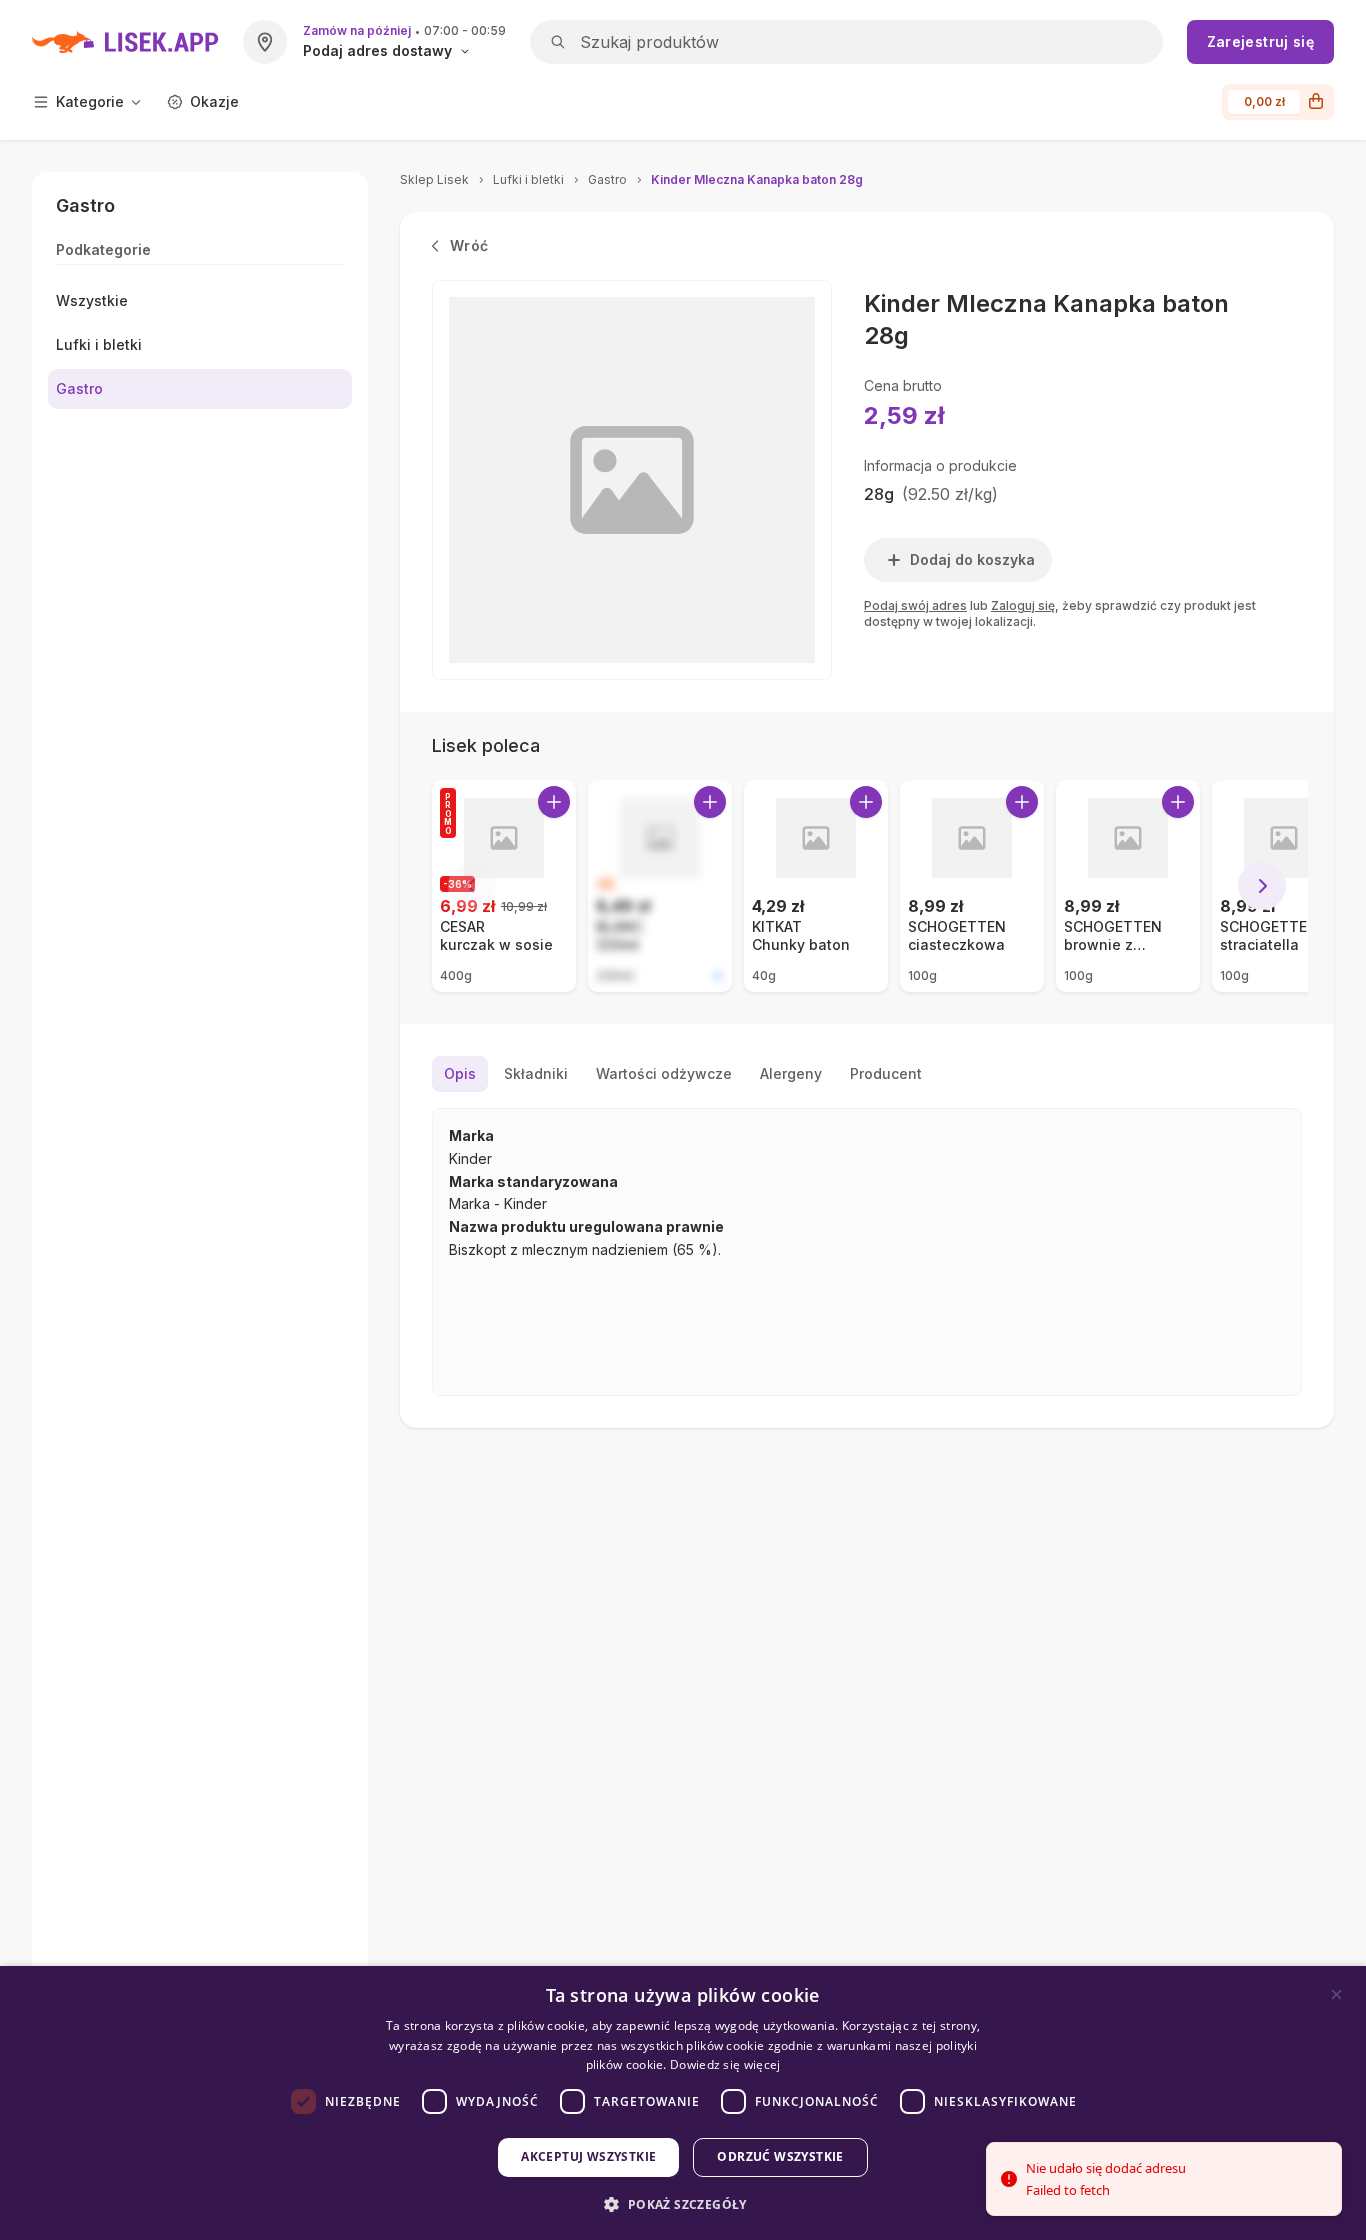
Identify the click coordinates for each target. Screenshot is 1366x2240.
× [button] (1336, 1994)
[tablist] (867, 1074)
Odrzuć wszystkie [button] (780, 2156)
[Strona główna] (125, 42)
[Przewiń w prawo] (1262, 886)
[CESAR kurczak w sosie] (504, 886)
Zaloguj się (1023, 605)
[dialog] (683, 2103)
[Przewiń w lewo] (472, 886)
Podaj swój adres (915, 605)
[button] (682, 2204)
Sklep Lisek (434, 179)
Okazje (214, 101)
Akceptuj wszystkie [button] (588, 2156)
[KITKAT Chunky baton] (816, 886)
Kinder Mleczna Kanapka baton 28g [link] (757, 179)
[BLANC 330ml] (660, 886)
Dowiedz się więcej (725, 2064)
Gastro (607, 179)
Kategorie (90, 101)
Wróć (469, 245)
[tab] (460, 1074)
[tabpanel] (867, 1252)
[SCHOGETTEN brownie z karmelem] (1128, 886)
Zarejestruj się (1260, 41)
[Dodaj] (554, 802)
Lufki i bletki (528, 179)
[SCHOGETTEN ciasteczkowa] (972, 886)
